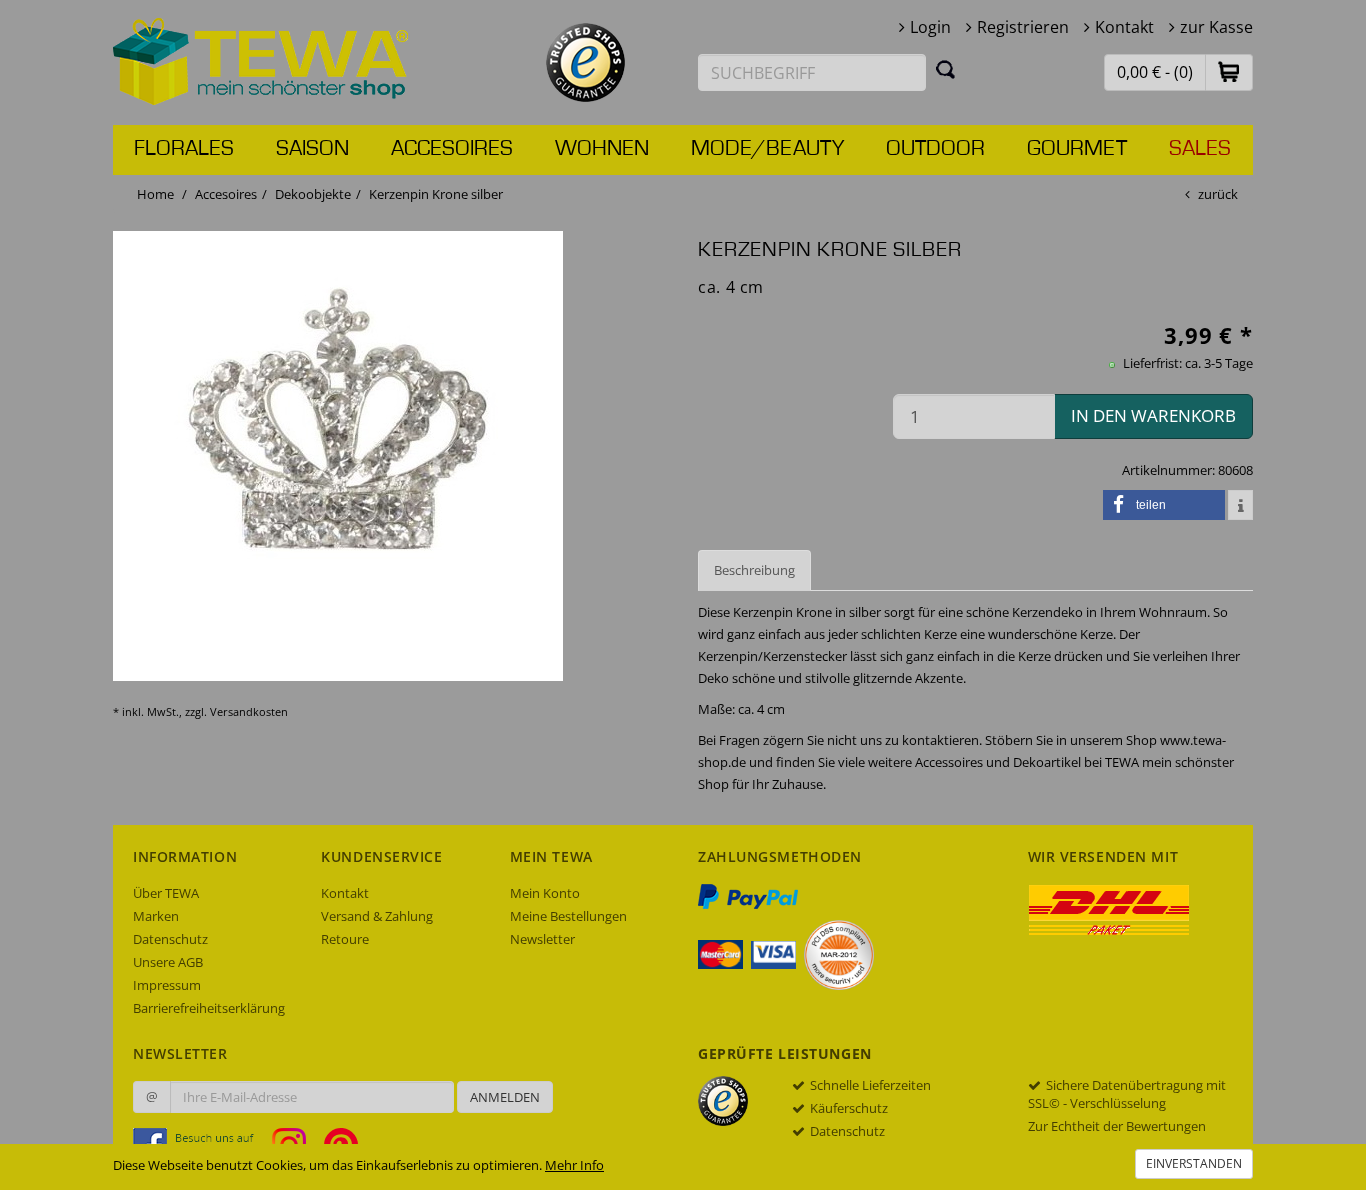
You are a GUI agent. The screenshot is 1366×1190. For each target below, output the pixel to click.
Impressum (167, 985)
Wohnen (602, 149)
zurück (1218, 194)
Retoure (345, 939)
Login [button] (930, 27)
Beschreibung (754, 570)
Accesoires (452, 149)
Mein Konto (545, 893)
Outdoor (935, 149)
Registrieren (1023, 27)
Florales (184, 149)
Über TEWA (166, 893)
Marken (156, 916)
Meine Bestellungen (568, 916)
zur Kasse (1216, 27)
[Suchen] (946, 69)
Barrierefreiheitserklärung (209, 1008)
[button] (1229, 71)
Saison (312, 149)
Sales (1200, 149)
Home (155, 194)
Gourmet (1077, 149)
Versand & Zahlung (377, 916)
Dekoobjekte (313, 194)
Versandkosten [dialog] (249, 711)
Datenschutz (170, 939)
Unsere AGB (168, 962)
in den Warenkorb (1153, 415)
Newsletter (542, 939)
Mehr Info (574, 1165)
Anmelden (505, 1097)
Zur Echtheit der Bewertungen (1117, 1126)
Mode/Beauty (767, 149)
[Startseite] (261, 60)
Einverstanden (1194, 1163)
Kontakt (1124, 27)
